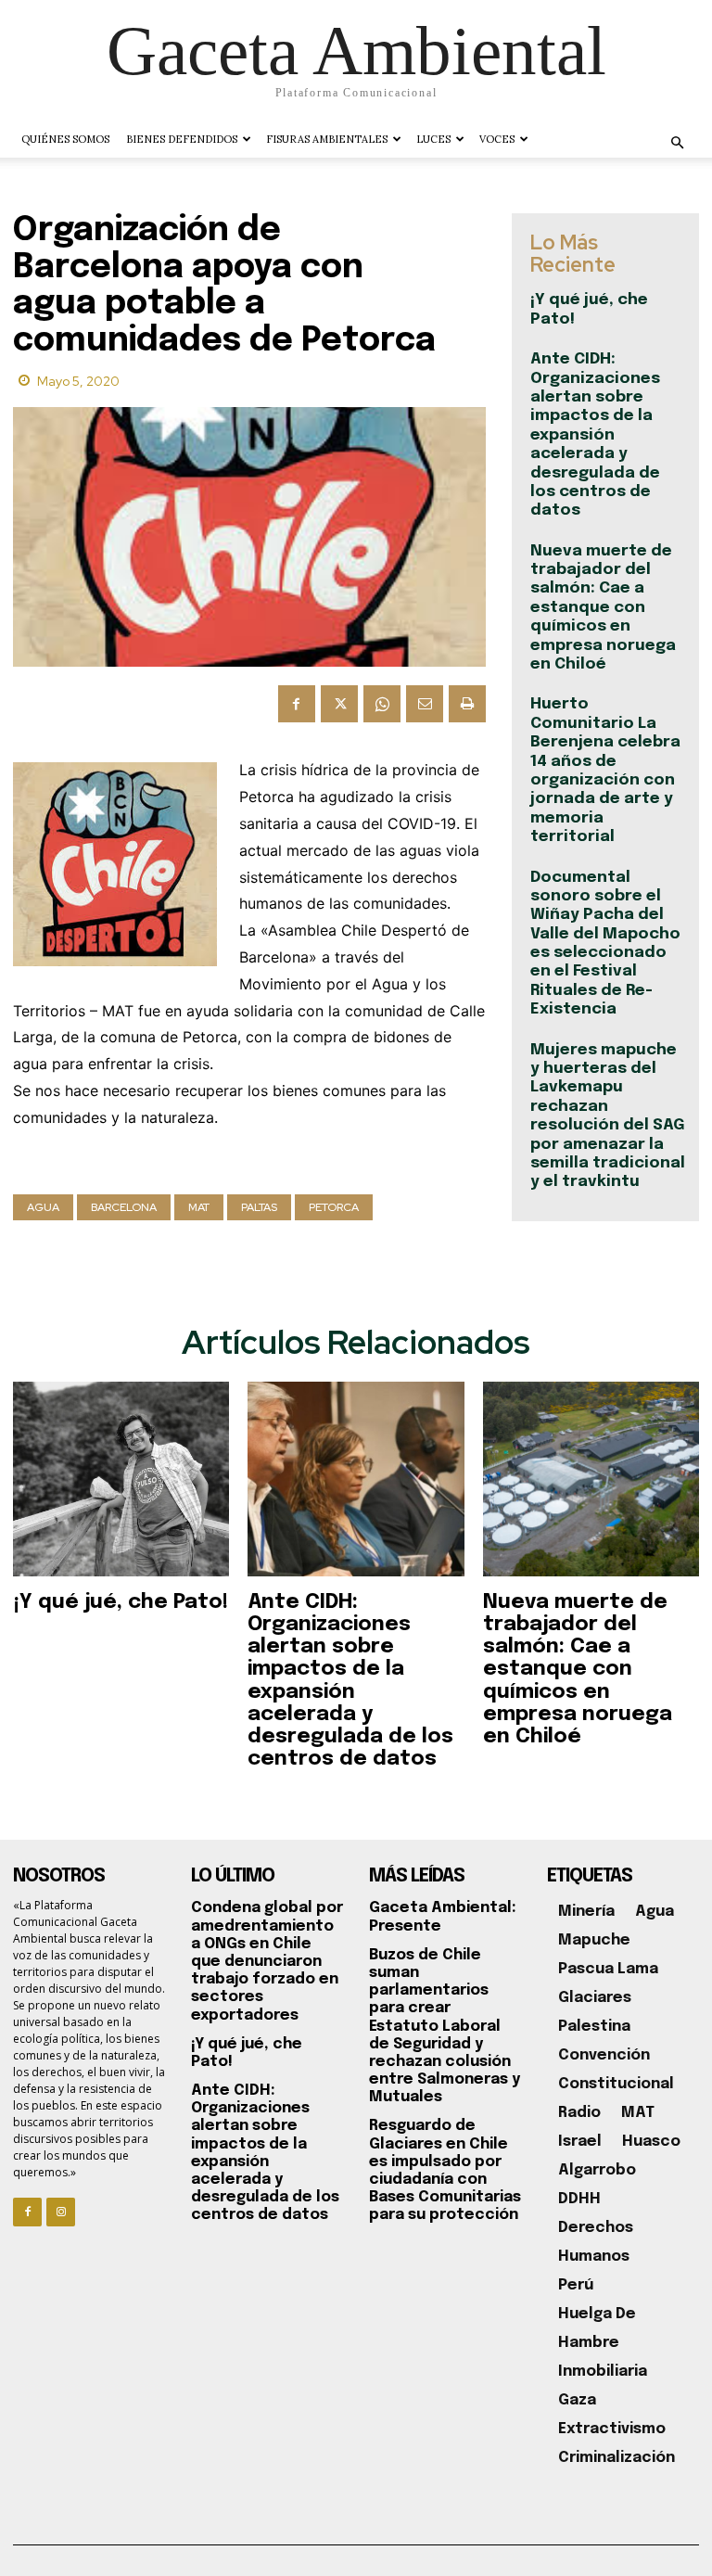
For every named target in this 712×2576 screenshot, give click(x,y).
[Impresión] (467, 704)
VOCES (497, 139)
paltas (259, 1207)
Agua (43, 1207)
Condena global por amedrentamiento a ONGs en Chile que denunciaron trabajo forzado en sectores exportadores (267, 1961)
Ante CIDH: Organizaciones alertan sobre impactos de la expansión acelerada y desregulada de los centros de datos (595, 435)
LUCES (433, 139)
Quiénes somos (65, 139)
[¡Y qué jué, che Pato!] (121, 1479)
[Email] (425, 704)
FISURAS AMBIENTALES (327, 139)
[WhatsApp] (382, 704)
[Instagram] (61, 2212)
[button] (677, 143)
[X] (339, 704)
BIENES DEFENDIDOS (182, 139)
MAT (199, 1207)
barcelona (124, 1207)
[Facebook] (297, 704)
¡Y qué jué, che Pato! (121, 1602)
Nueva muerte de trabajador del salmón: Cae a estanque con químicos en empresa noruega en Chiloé (603, 608)
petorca (334, 1207)
